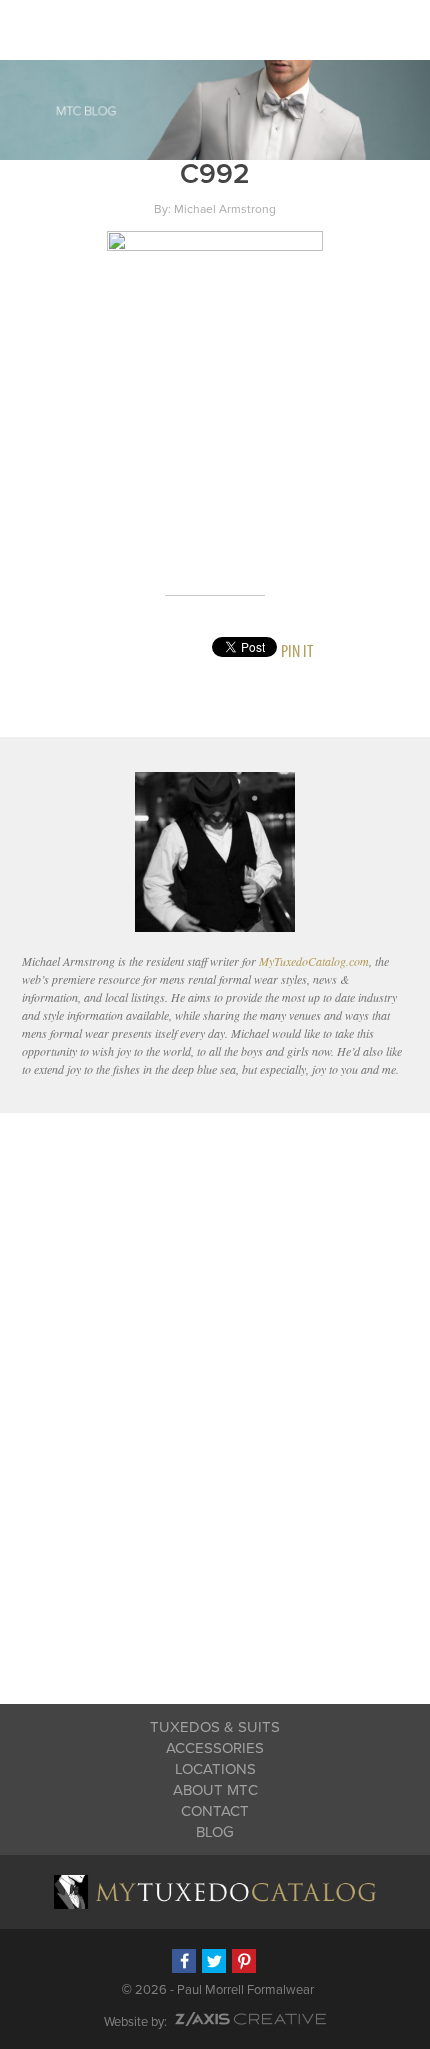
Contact (215, 1811)
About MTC (215, 1790)
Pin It (297, 650)
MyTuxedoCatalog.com (314, 961)
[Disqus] (215, 1395)
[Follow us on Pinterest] (244, 1961)
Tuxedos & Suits (215, 1727)
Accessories (215, 1748)
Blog (215, 1832)
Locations (215, 1769)
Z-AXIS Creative (250, 2019)
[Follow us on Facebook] (184, 1961)
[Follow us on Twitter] (214, 1961)
